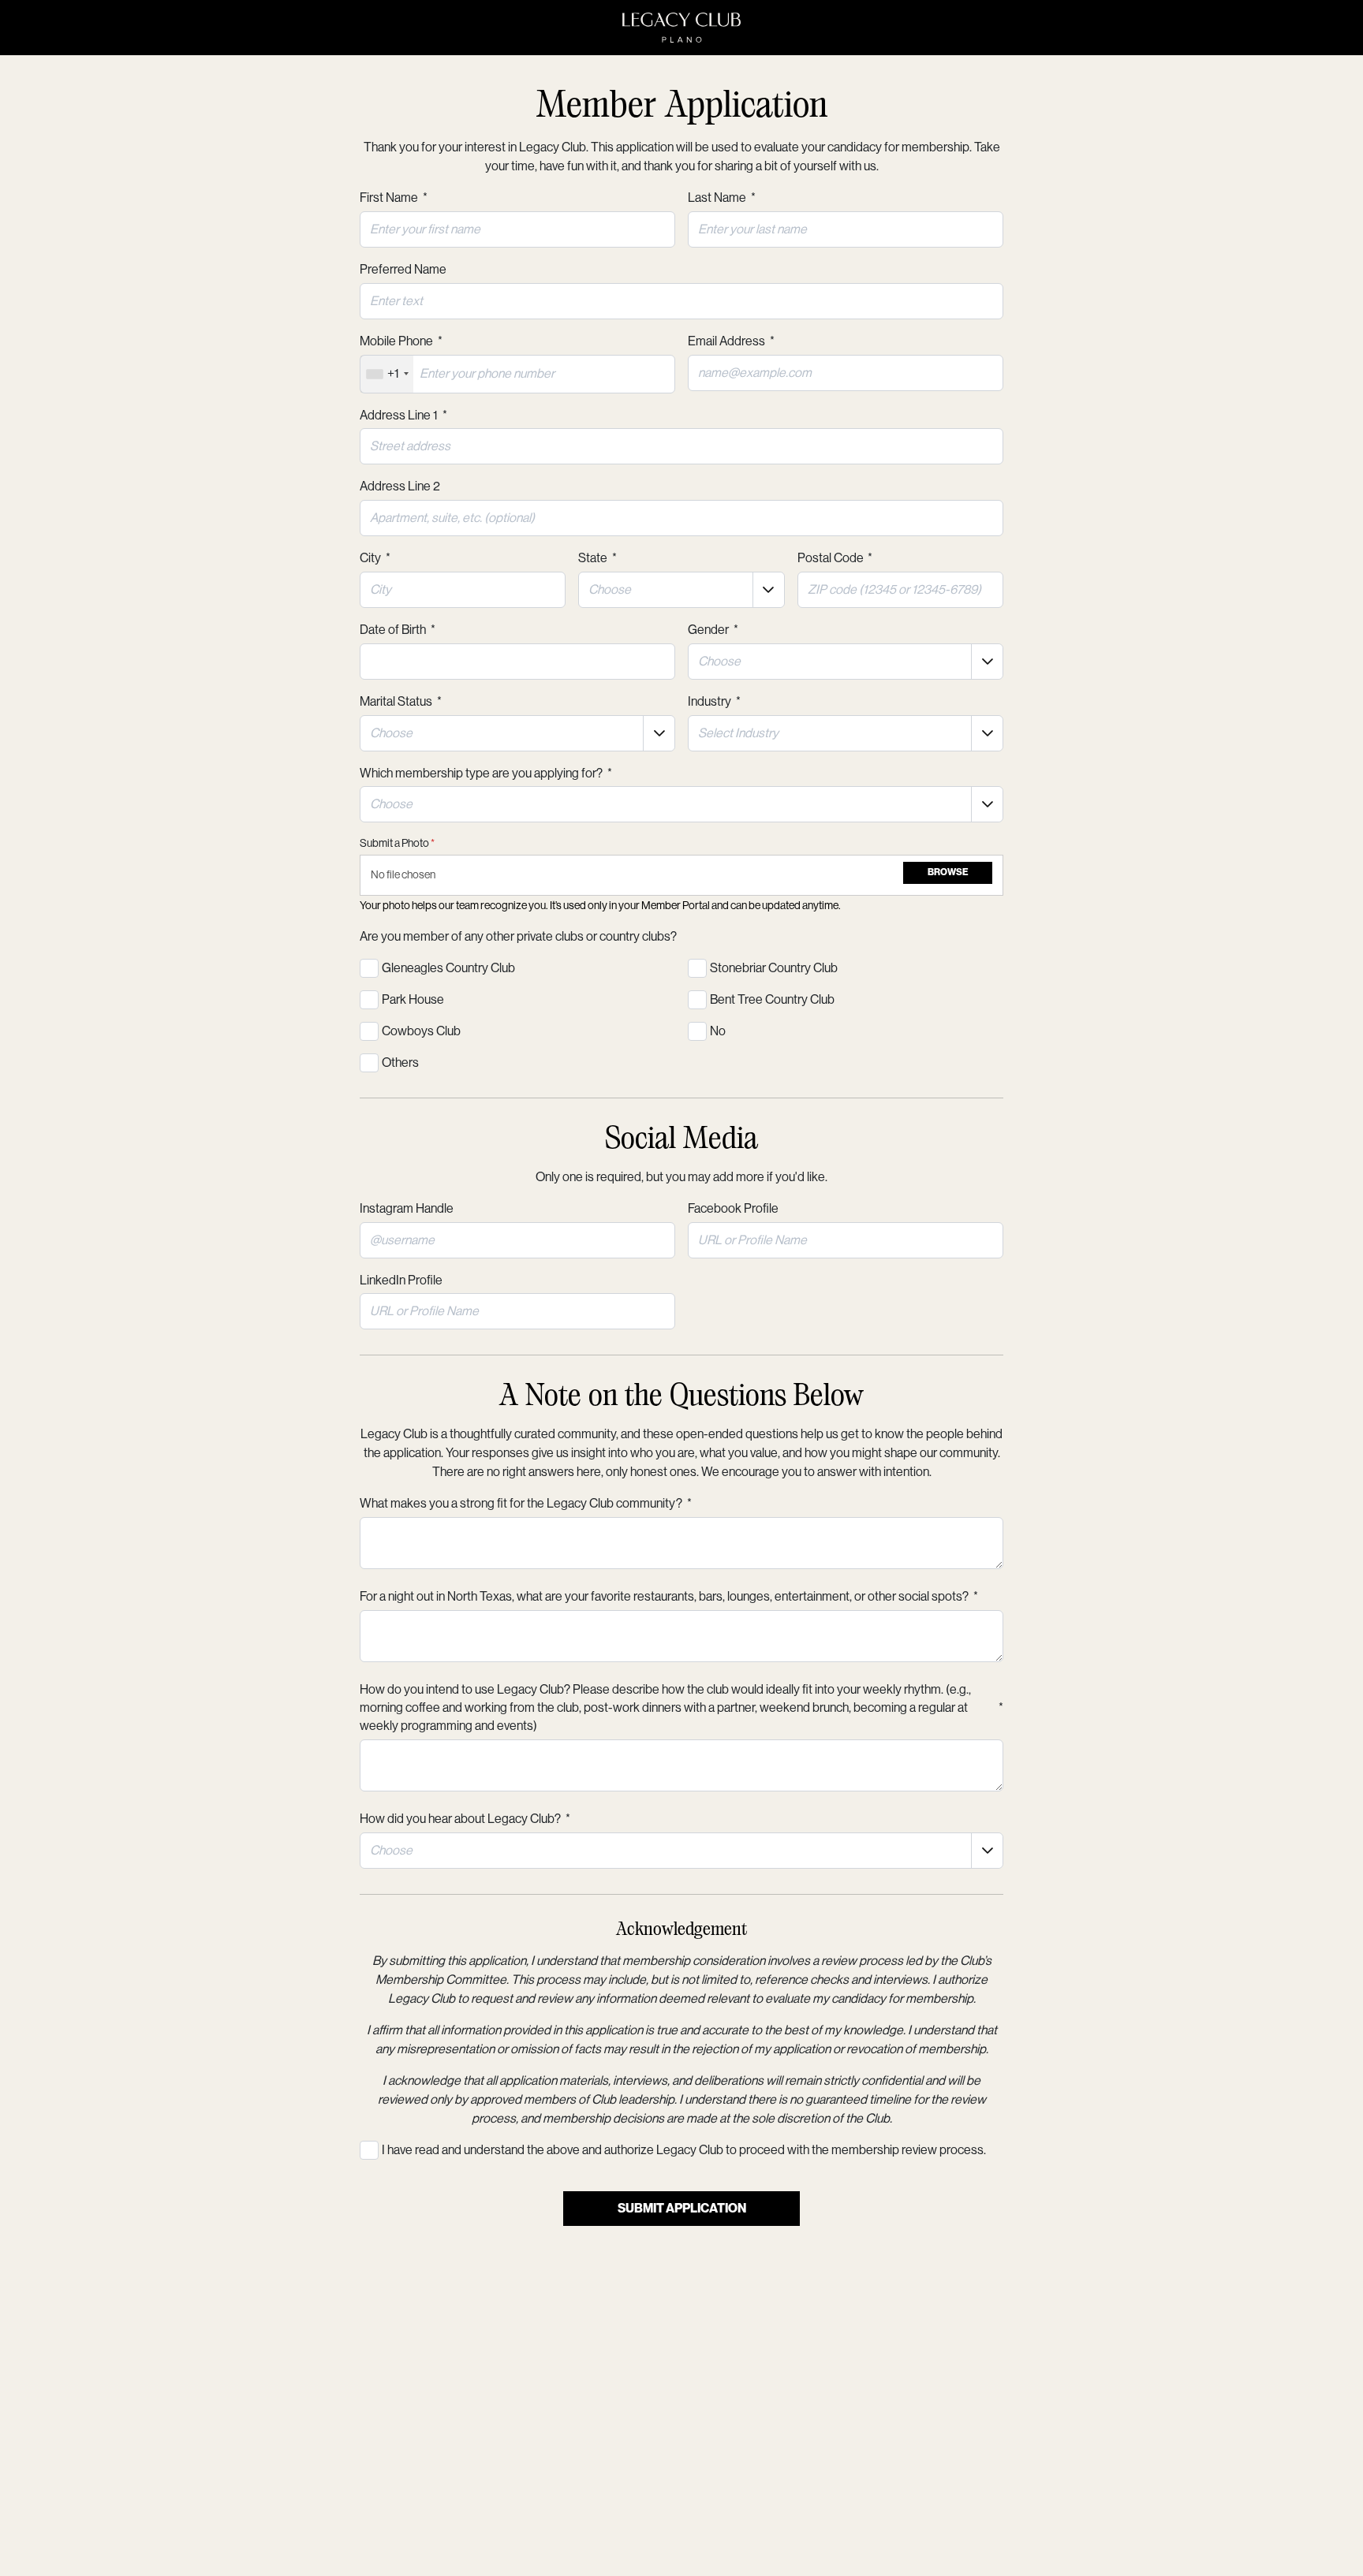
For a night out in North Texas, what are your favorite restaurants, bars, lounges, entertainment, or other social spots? (669, 1596)
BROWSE (948, 872)
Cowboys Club (421, 1031)
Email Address (731, 341)
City (375, 558)
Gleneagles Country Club (448, 968)
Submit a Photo (397, 843)
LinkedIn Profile (401, 1280)
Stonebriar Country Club (774, 968)
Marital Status (401, 701)
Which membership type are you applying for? (486, 773)
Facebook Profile (733, 1208)
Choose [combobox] (610, 589)
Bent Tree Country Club (772, 999)
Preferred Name (403, 269)
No (718, 1031)
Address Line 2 (400, 486)
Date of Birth (398, 630)
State (597, 558)
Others (400, 1062)
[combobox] (387, 374)
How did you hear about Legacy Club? (465, 1819)
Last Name (722, 198)
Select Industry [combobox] (738, 733)
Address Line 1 (403, 415)
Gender (713, 630)
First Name (394, 198)
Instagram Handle (407, 1208)
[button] (768, 590)
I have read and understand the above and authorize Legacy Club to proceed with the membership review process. (684, 2150)
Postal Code (835, 558)
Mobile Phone (401, 341)
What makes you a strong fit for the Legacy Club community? (526, 1503)
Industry (714, 701)
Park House (413, 999)
